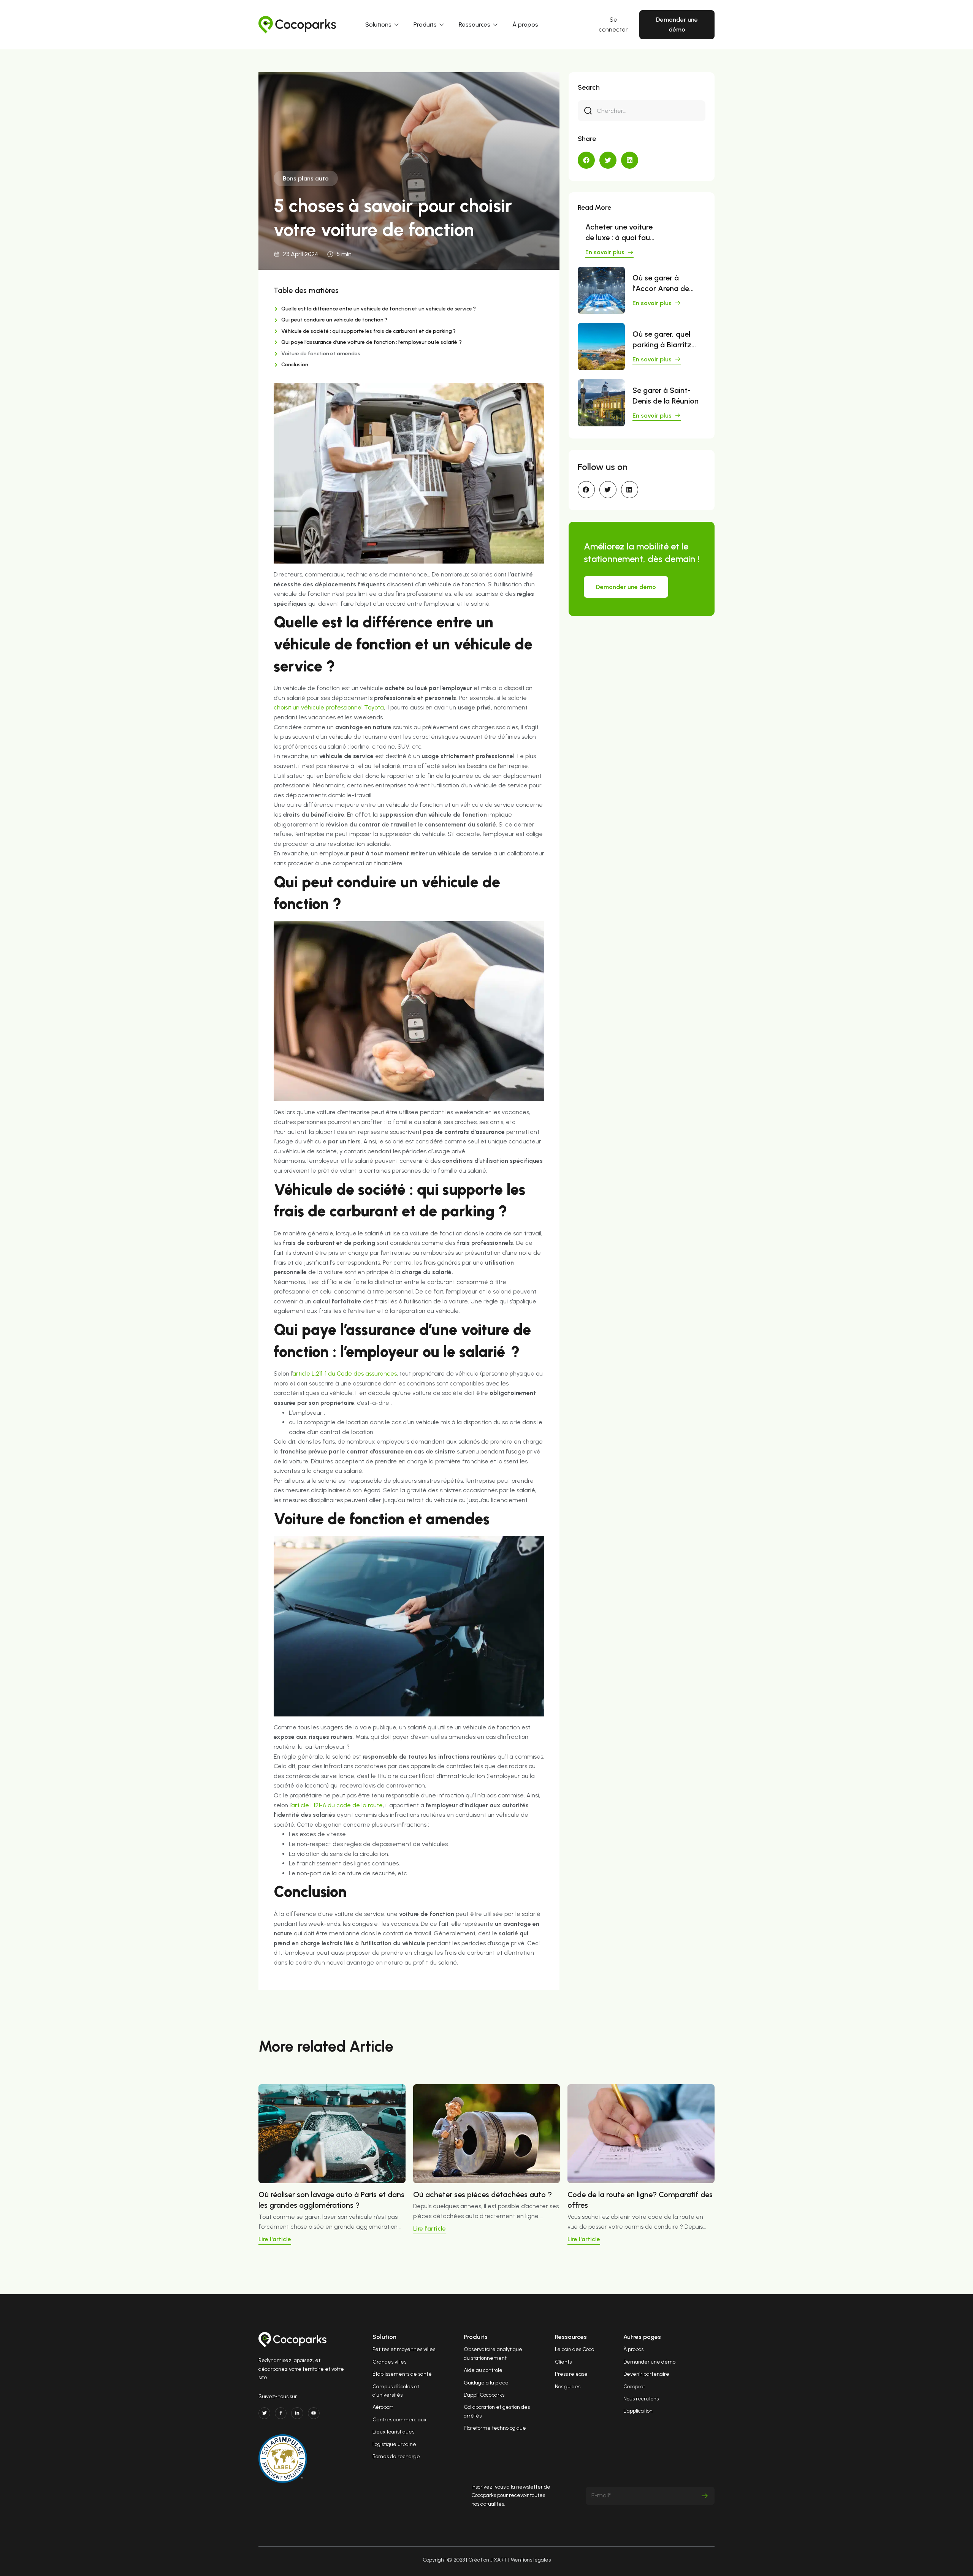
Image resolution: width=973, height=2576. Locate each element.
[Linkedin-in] (297, 2413)
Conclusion (295, 365)
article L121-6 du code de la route (337, 1805)
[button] (586, 160)
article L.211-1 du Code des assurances (345, 1373)
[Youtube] (314, 2413)
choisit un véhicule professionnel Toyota (329, 707)
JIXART (499, 2560)
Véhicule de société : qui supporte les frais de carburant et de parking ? (368, 331)
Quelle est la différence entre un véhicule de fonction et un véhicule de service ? (379, 309)
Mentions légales (531, 2560)
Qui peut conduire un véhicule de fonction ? (334, 320)
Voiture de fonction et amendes (321, 354)
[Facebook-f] (281, 2413)
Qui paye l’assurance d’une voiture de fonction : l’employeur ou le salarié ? (372, 342)
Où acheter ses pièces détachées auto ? (483, 2194)
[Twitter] (264, 2413)
